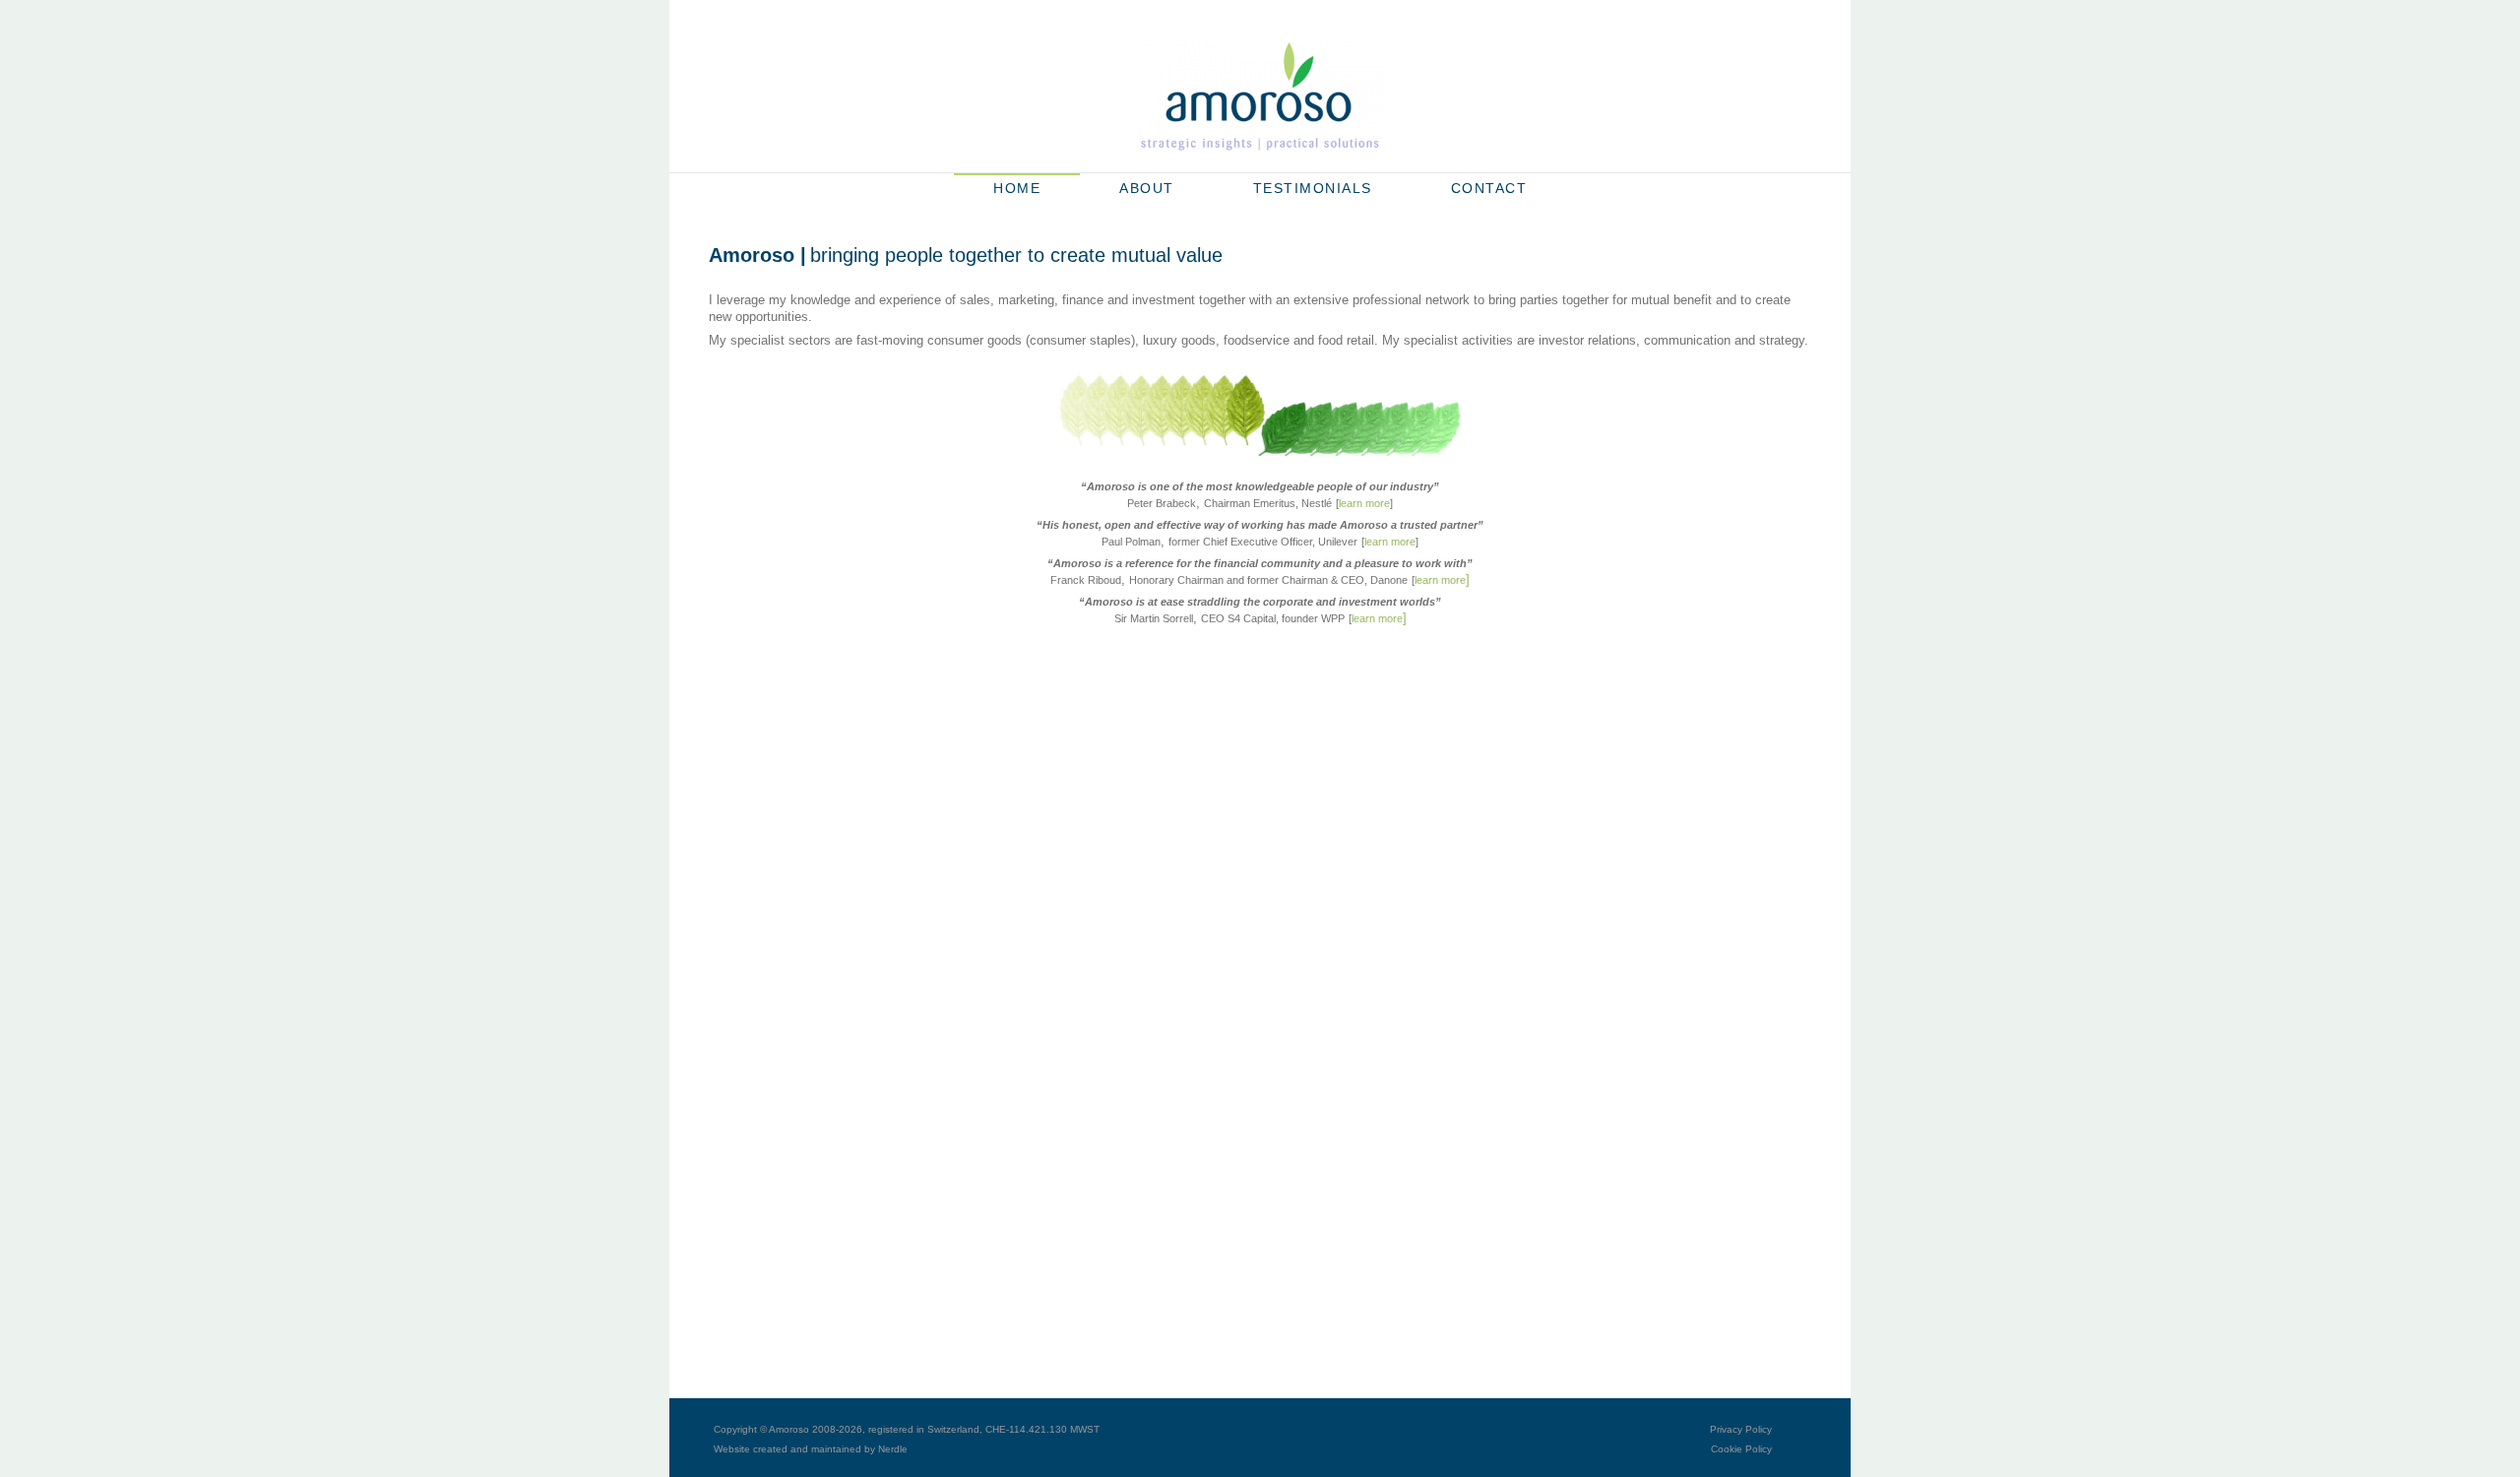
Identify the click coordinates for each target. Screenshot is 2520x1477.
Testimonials (1313, 188)
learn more (1364, 503)
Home (1017, 188)
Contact (1489, 188)
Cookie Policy (1741, 1449)
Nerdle (893, 1449)
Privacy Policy (1741, 1429)
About (1147, 188)
